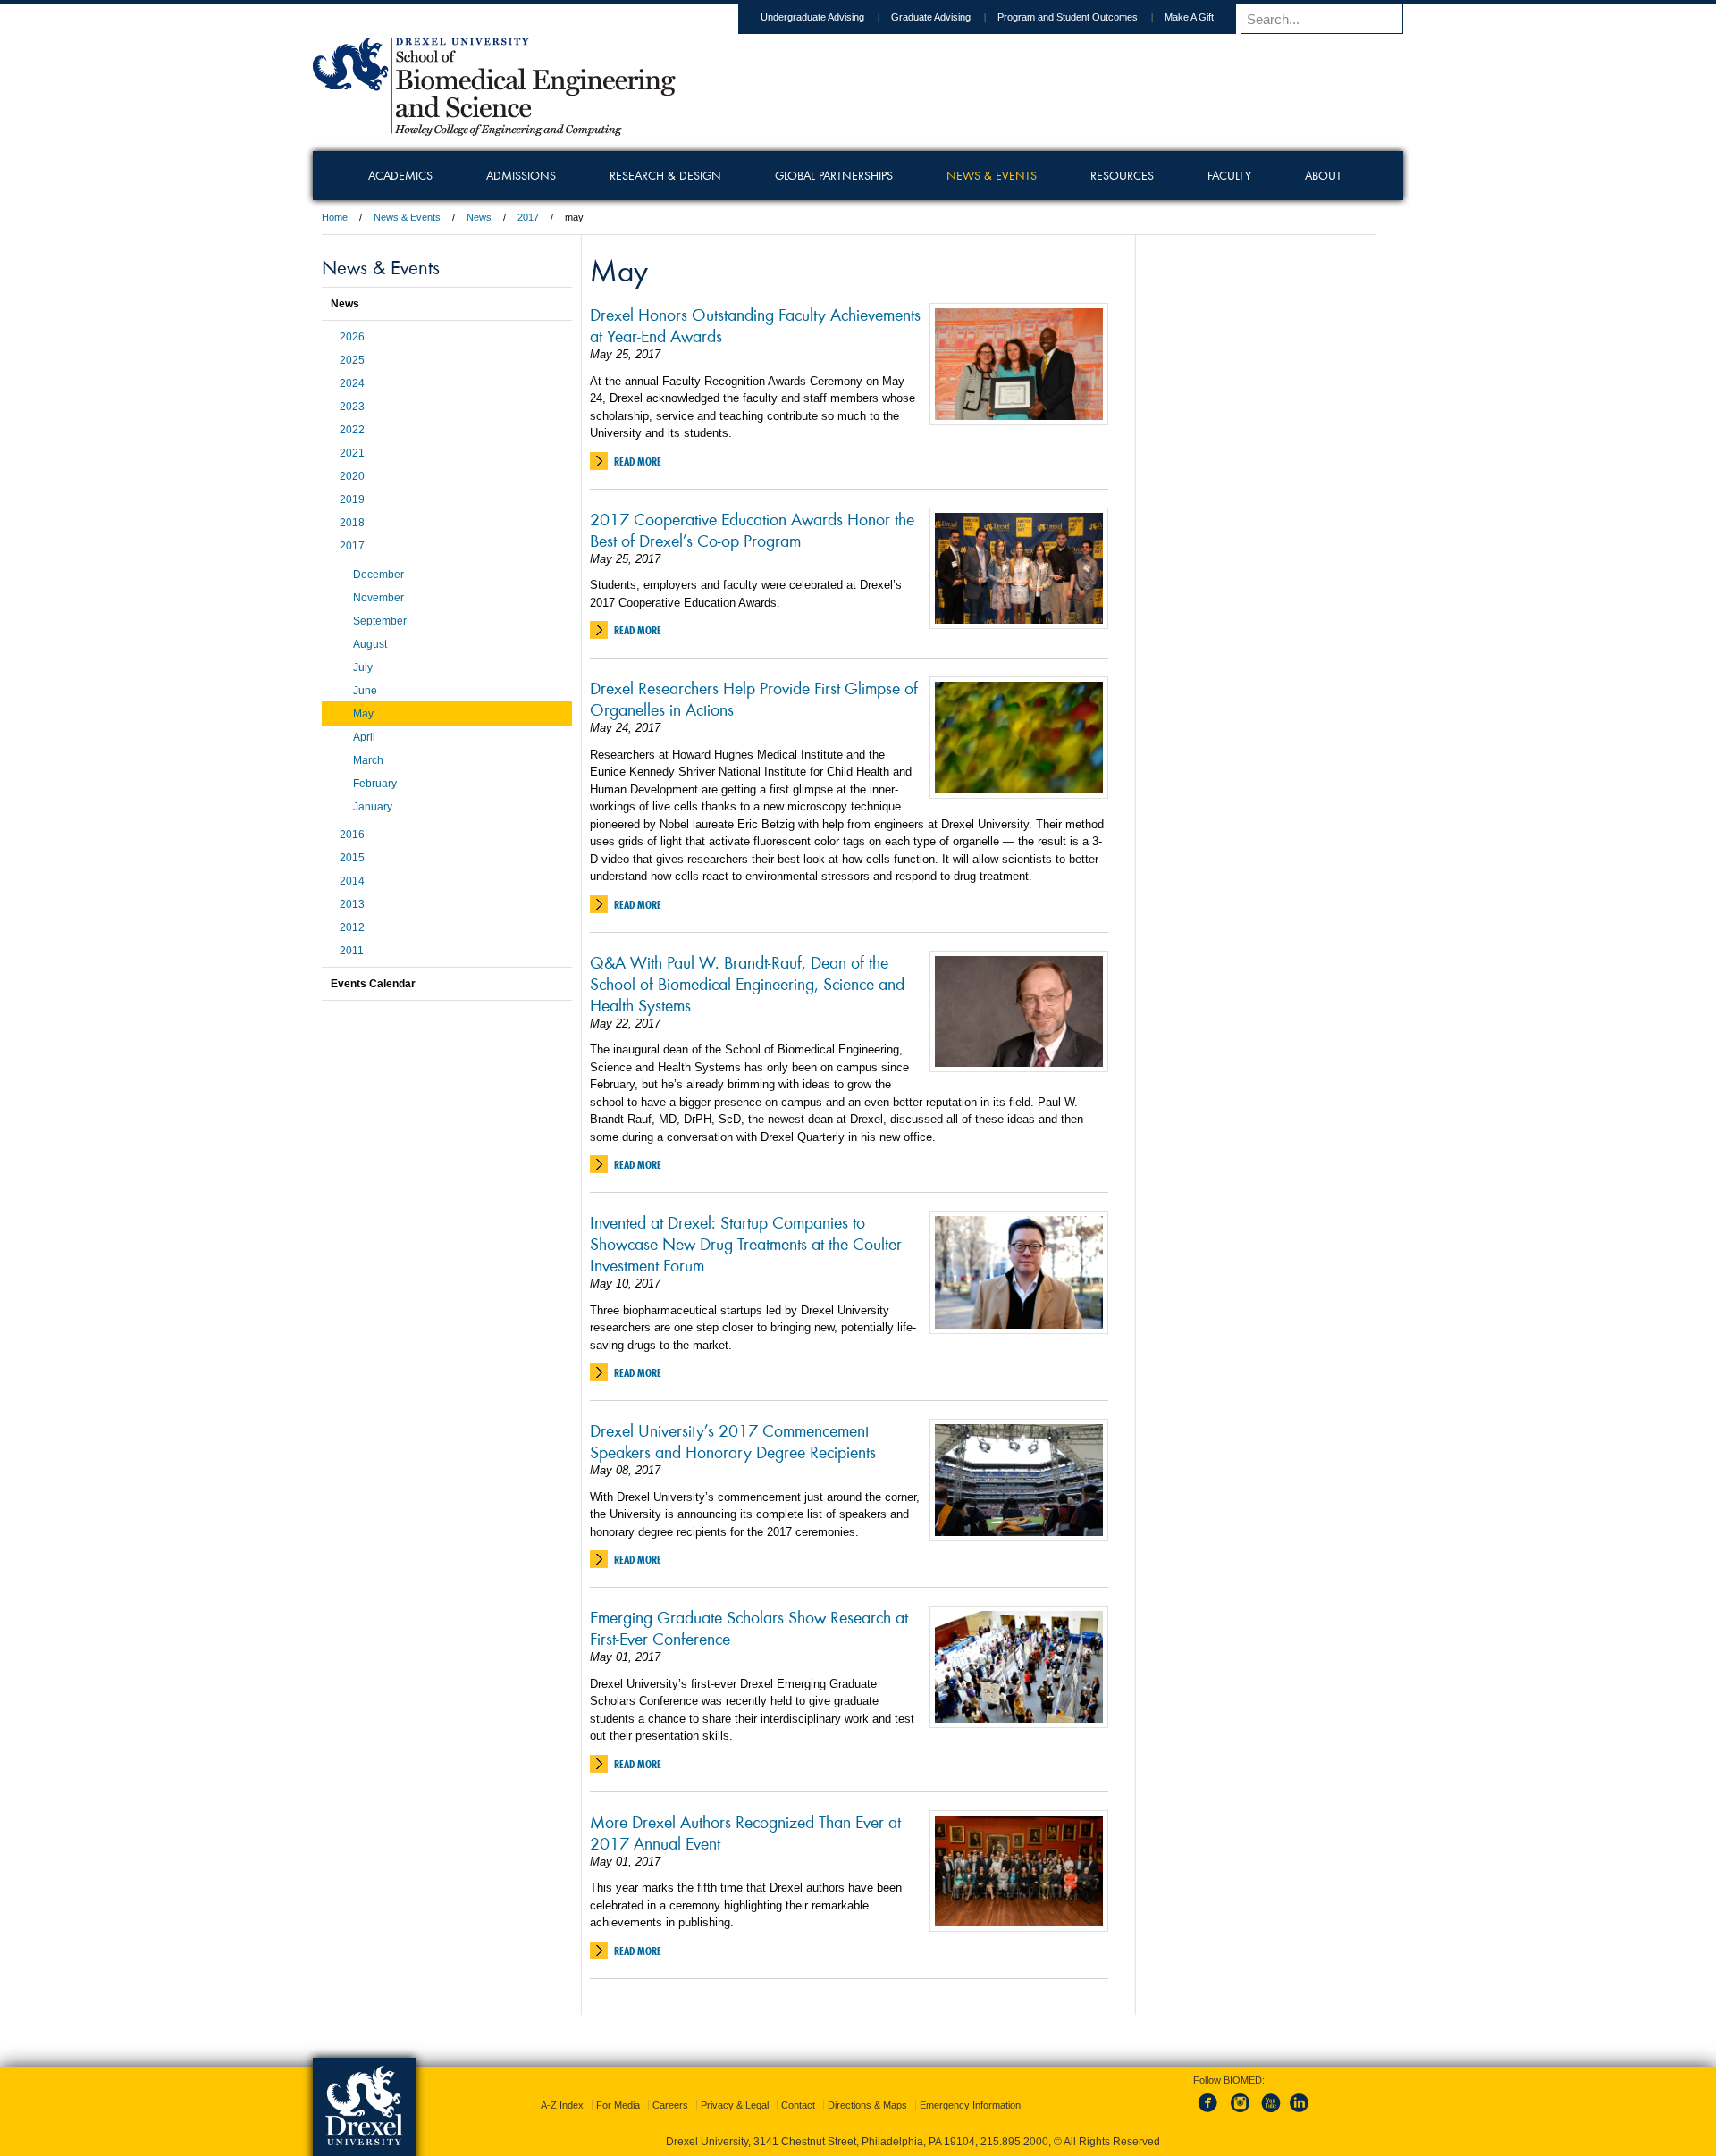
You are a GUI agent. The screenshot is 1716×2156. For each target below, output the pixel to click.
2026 (352, 337)
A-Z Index (562, 2105)
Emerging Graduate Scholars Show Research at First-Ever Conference (749, 1627)
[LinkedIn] (1300, 2113)
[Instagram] (1241, 2113)
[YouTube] (1270, 2113)
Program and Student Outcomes (1068, 17)
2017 (528, 217)
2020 (352, 476)
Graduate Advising (931, 17)
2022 (352, 430)
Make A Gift (1189, 17)
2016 (352, 835)
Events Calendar (373, 984)
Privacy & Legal (735, 2105)
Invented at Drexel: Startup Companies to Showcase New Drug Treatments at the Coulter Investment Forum (746, 1243)
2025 (352, 360)
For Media (618, 2105)
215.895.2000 (1014, 2142)
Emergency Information (970, 2105)
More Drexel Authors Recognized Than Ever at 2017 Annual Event (745, 1832)
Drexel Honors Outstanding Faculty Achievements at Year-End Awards (755, 324)
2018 (352, 523)
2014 (352, 881)
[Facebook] (1211, 2113)
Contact (798, 2105)
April (364, 737)
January (373, 807)
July (363, 667)
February (375, 784)
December (379, 575)
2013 (352, 904)
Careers (670, 2105)
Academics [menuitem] (400, 175)
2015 (352, 858)
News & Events (407, 217)
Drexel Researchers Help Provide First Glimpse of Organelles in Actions (754, 698)
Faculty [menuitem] (1229, 175)
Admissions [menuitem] (521, 175)
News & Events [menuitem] (992, 175)
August (370, 644)
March (368, 760)
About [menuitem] (1323, 175)
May (363, 714)
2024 (352, 383)
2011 (352, 951)
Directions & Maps (867, 2105)
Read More (638, 461)
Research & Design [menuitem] (665, 175)
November (379, 598)
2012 (352, 927)
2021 (352, 453)
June (365, 691)
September (380, 621)
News (479, 217)
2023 (352, 407)
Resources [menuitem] (1122, 175)
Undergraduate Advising (812, 17)
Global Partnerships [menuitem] (834, 175)
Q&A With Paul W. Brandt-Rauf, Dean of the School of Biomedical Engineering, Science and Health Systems (747, 983)
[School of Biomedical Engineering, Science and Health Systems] (494, 130)
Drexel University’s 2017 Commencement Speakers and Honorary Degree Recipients (733, 1440)
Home (335, 217)
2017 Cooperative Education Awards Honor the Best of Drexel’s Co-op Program (752, 529)
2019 (352, 499)
